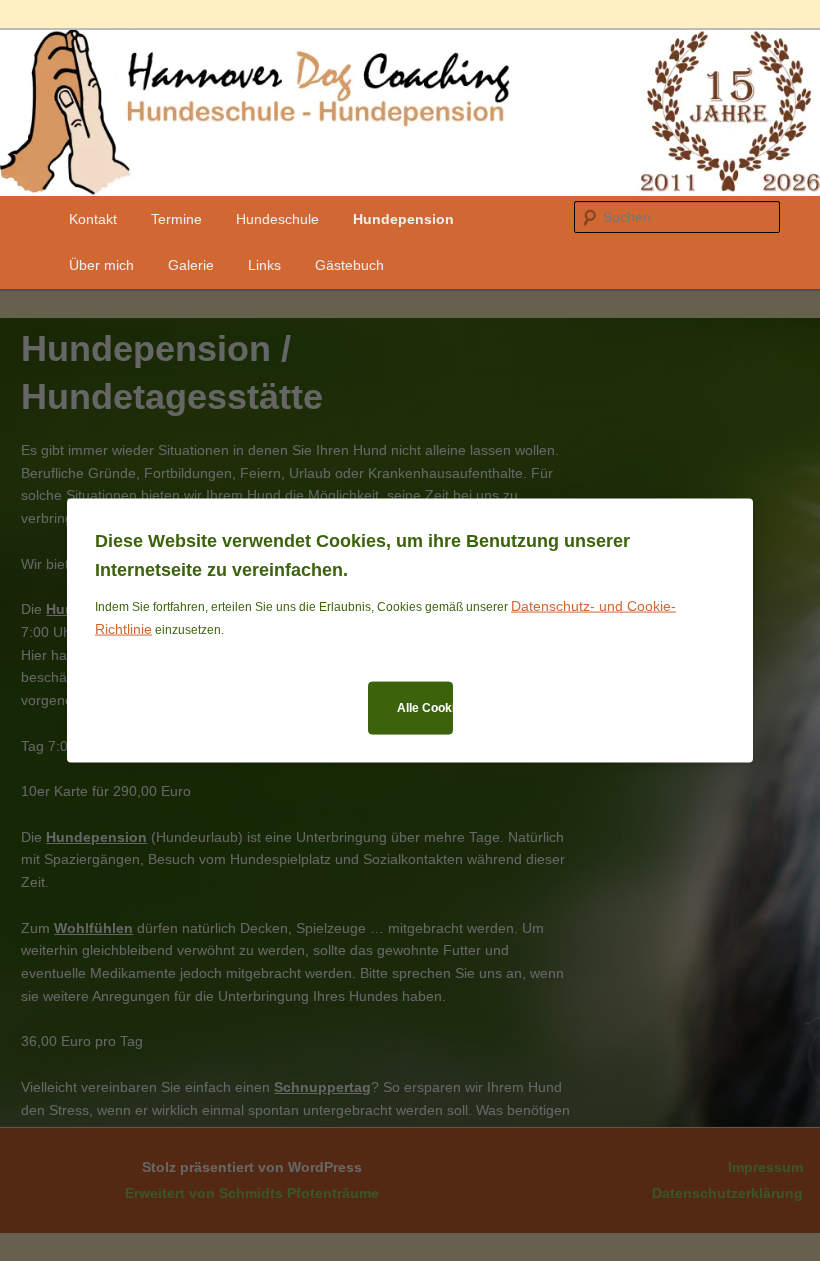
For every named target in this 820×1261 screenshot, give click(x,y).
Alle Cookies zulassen (425, 707)
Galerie (191, 265)
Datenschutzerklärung (727, 1193)
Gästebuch (349, 265)
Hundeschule (277, 219)
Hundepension (403, 219)
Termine (176, 219)
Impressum (765, 1167)
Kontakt (93, 219)
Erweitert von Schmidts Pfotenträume (252, 1193)
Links (264, 265)
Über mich (101, 265)
